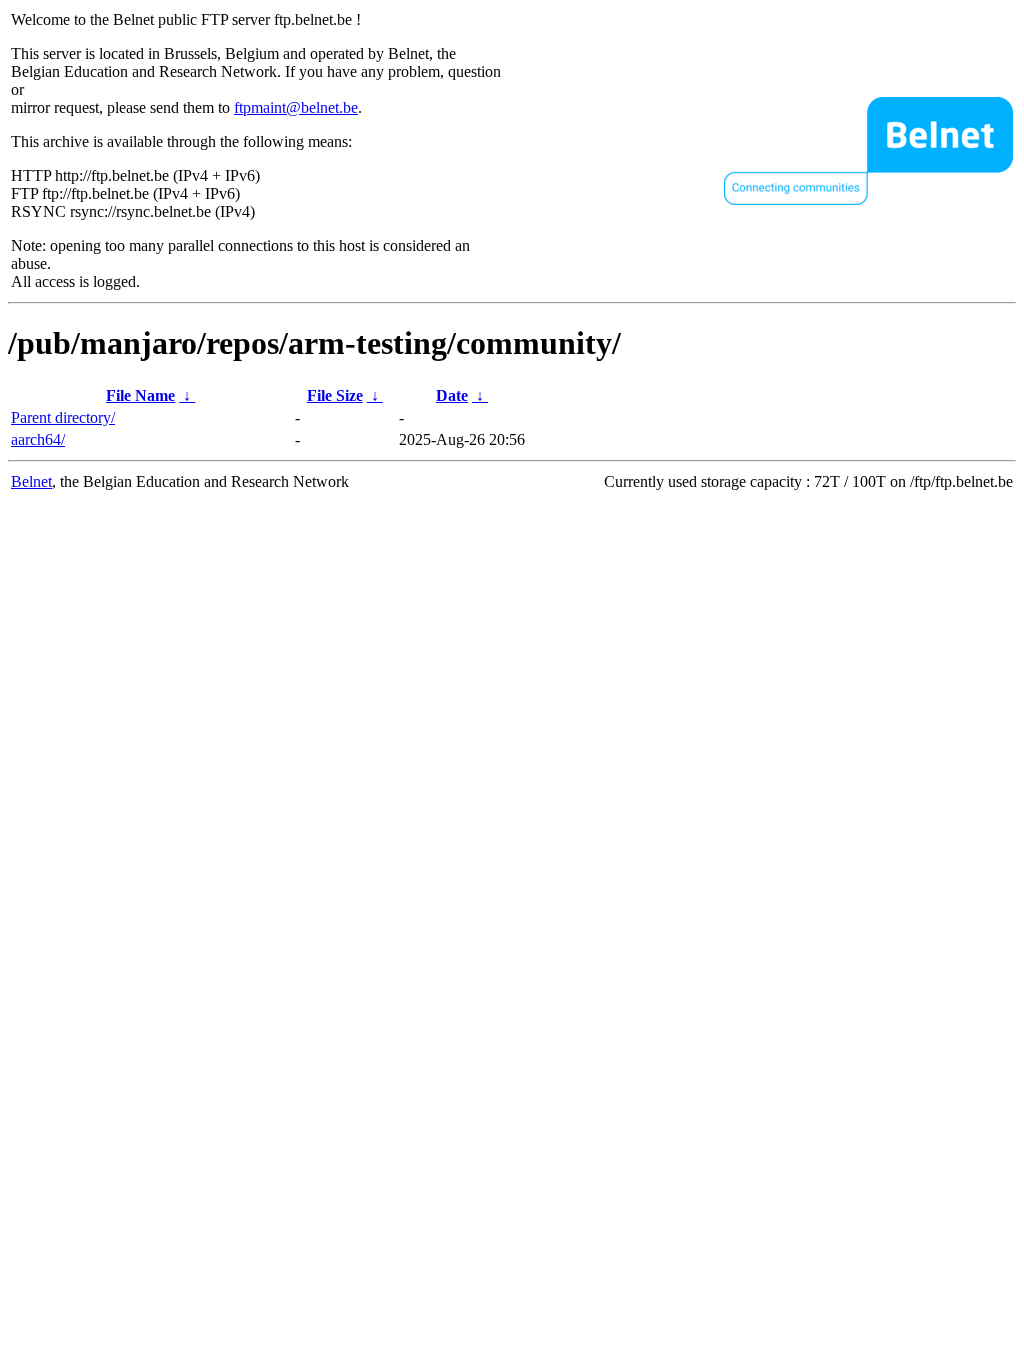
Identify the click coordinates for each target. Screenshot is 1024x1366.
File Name (140, 395)
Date (452, 395)
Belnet (31, 481)
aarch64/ (38, 439)
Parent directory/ (63, 417)
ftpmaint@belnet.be (296, 107)
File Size (335, 395)
